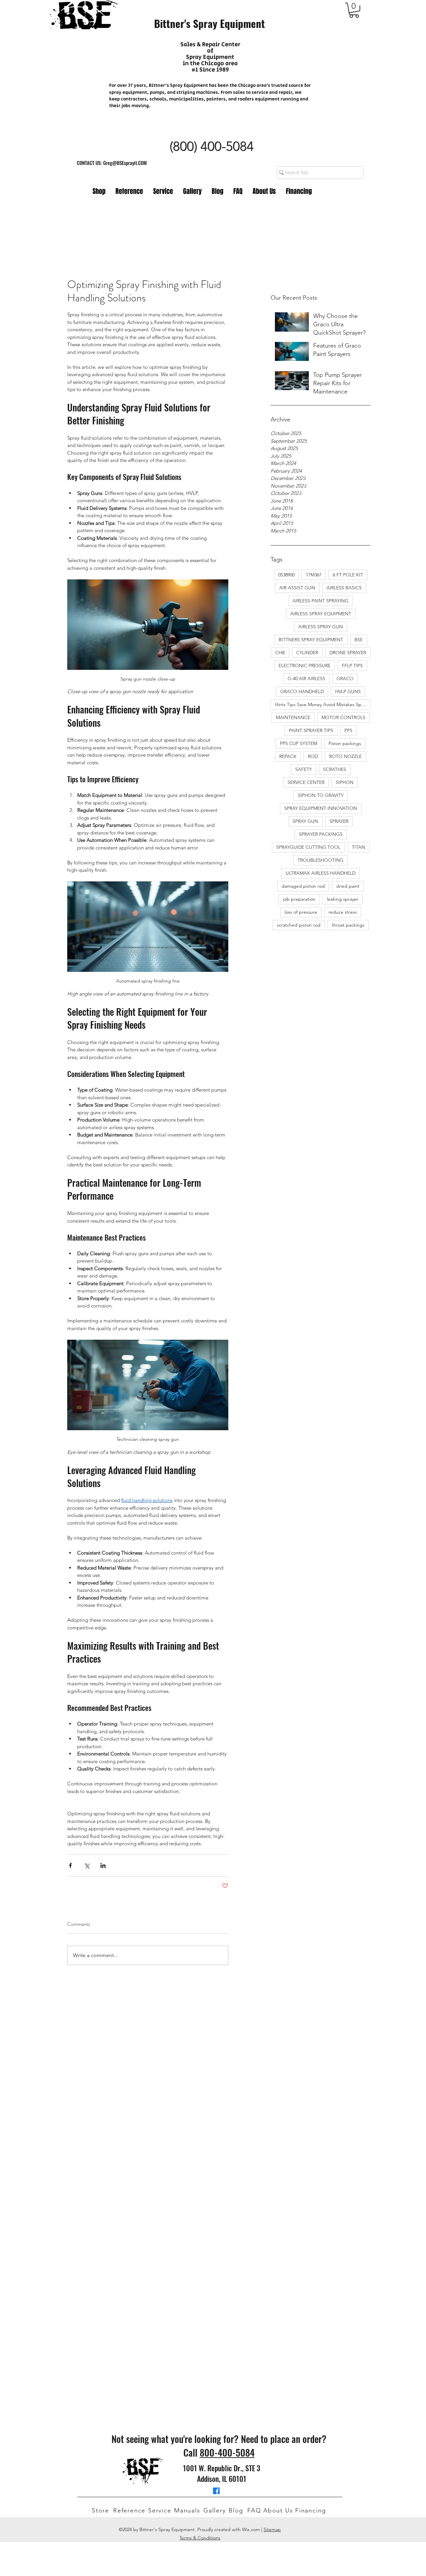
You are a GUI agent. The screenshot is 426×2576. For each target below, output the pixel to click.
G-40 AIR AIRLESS (306, 679)
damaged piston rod (303, 886)
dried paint (348, 886)
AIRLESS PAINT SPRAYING (320, 601)
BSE (359, 640)
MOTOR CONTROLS (343, 717)
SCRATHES (335, 769)
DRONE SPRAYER (348, 653)
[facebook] (216, 2491)
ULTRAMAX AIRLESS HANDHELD (320, 873)
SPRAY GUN (305, 821)
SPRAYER (339, 821)
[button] (354, 10)
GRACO (345, 679)
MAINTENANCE (293, 717)
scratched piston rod (299, 925)
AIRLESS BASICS (344, 588)
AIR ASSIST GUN (297, 588)
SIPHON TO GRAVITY (321, 795)
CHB (280, 653)
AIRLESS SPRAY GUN (320, 627)
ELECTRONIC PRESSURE (305, 666)
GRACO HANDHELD (302, 691)
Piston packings (345, 743)
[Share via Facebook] (70, 1865)
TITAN (358, 847)
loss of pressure (301, 912)
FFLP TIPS (352, 666)
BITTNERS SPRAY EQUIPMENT (311, 640)
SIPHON (345, 782)
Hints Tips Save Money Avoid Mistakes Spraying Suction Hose (323, 704)
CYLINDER (307, 653)
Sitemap (272, 2529)
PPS (348, 730)
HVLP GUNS (348, 691)
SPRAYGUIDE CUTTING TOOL (308, 847)
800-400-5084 (227, 2452)
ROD (313, 756)
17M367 (314, 575)
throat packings (348, 925)
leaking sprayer (343, 899)
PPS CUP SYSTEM (299, 743)
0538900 (286, 575)
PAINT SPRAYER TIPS (311, 730)
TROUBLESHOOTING (320, 860)
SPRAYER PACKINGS (321, 834)
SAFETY (304, 769)
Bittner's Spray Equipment (210, 23)
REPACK (288, 756)
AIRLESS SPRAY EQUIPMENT (321, 614)
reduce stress (343, 912)
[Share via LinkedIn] (103, 1865)
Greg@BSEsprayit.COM (125, 163)
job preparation (299, 899)
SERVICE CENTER (306, 782)
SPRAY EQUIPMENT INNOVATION (321, 808)
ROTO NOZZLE (345, 756)
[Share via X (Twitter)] (87, 1865)
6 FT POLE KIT (348, 575)
